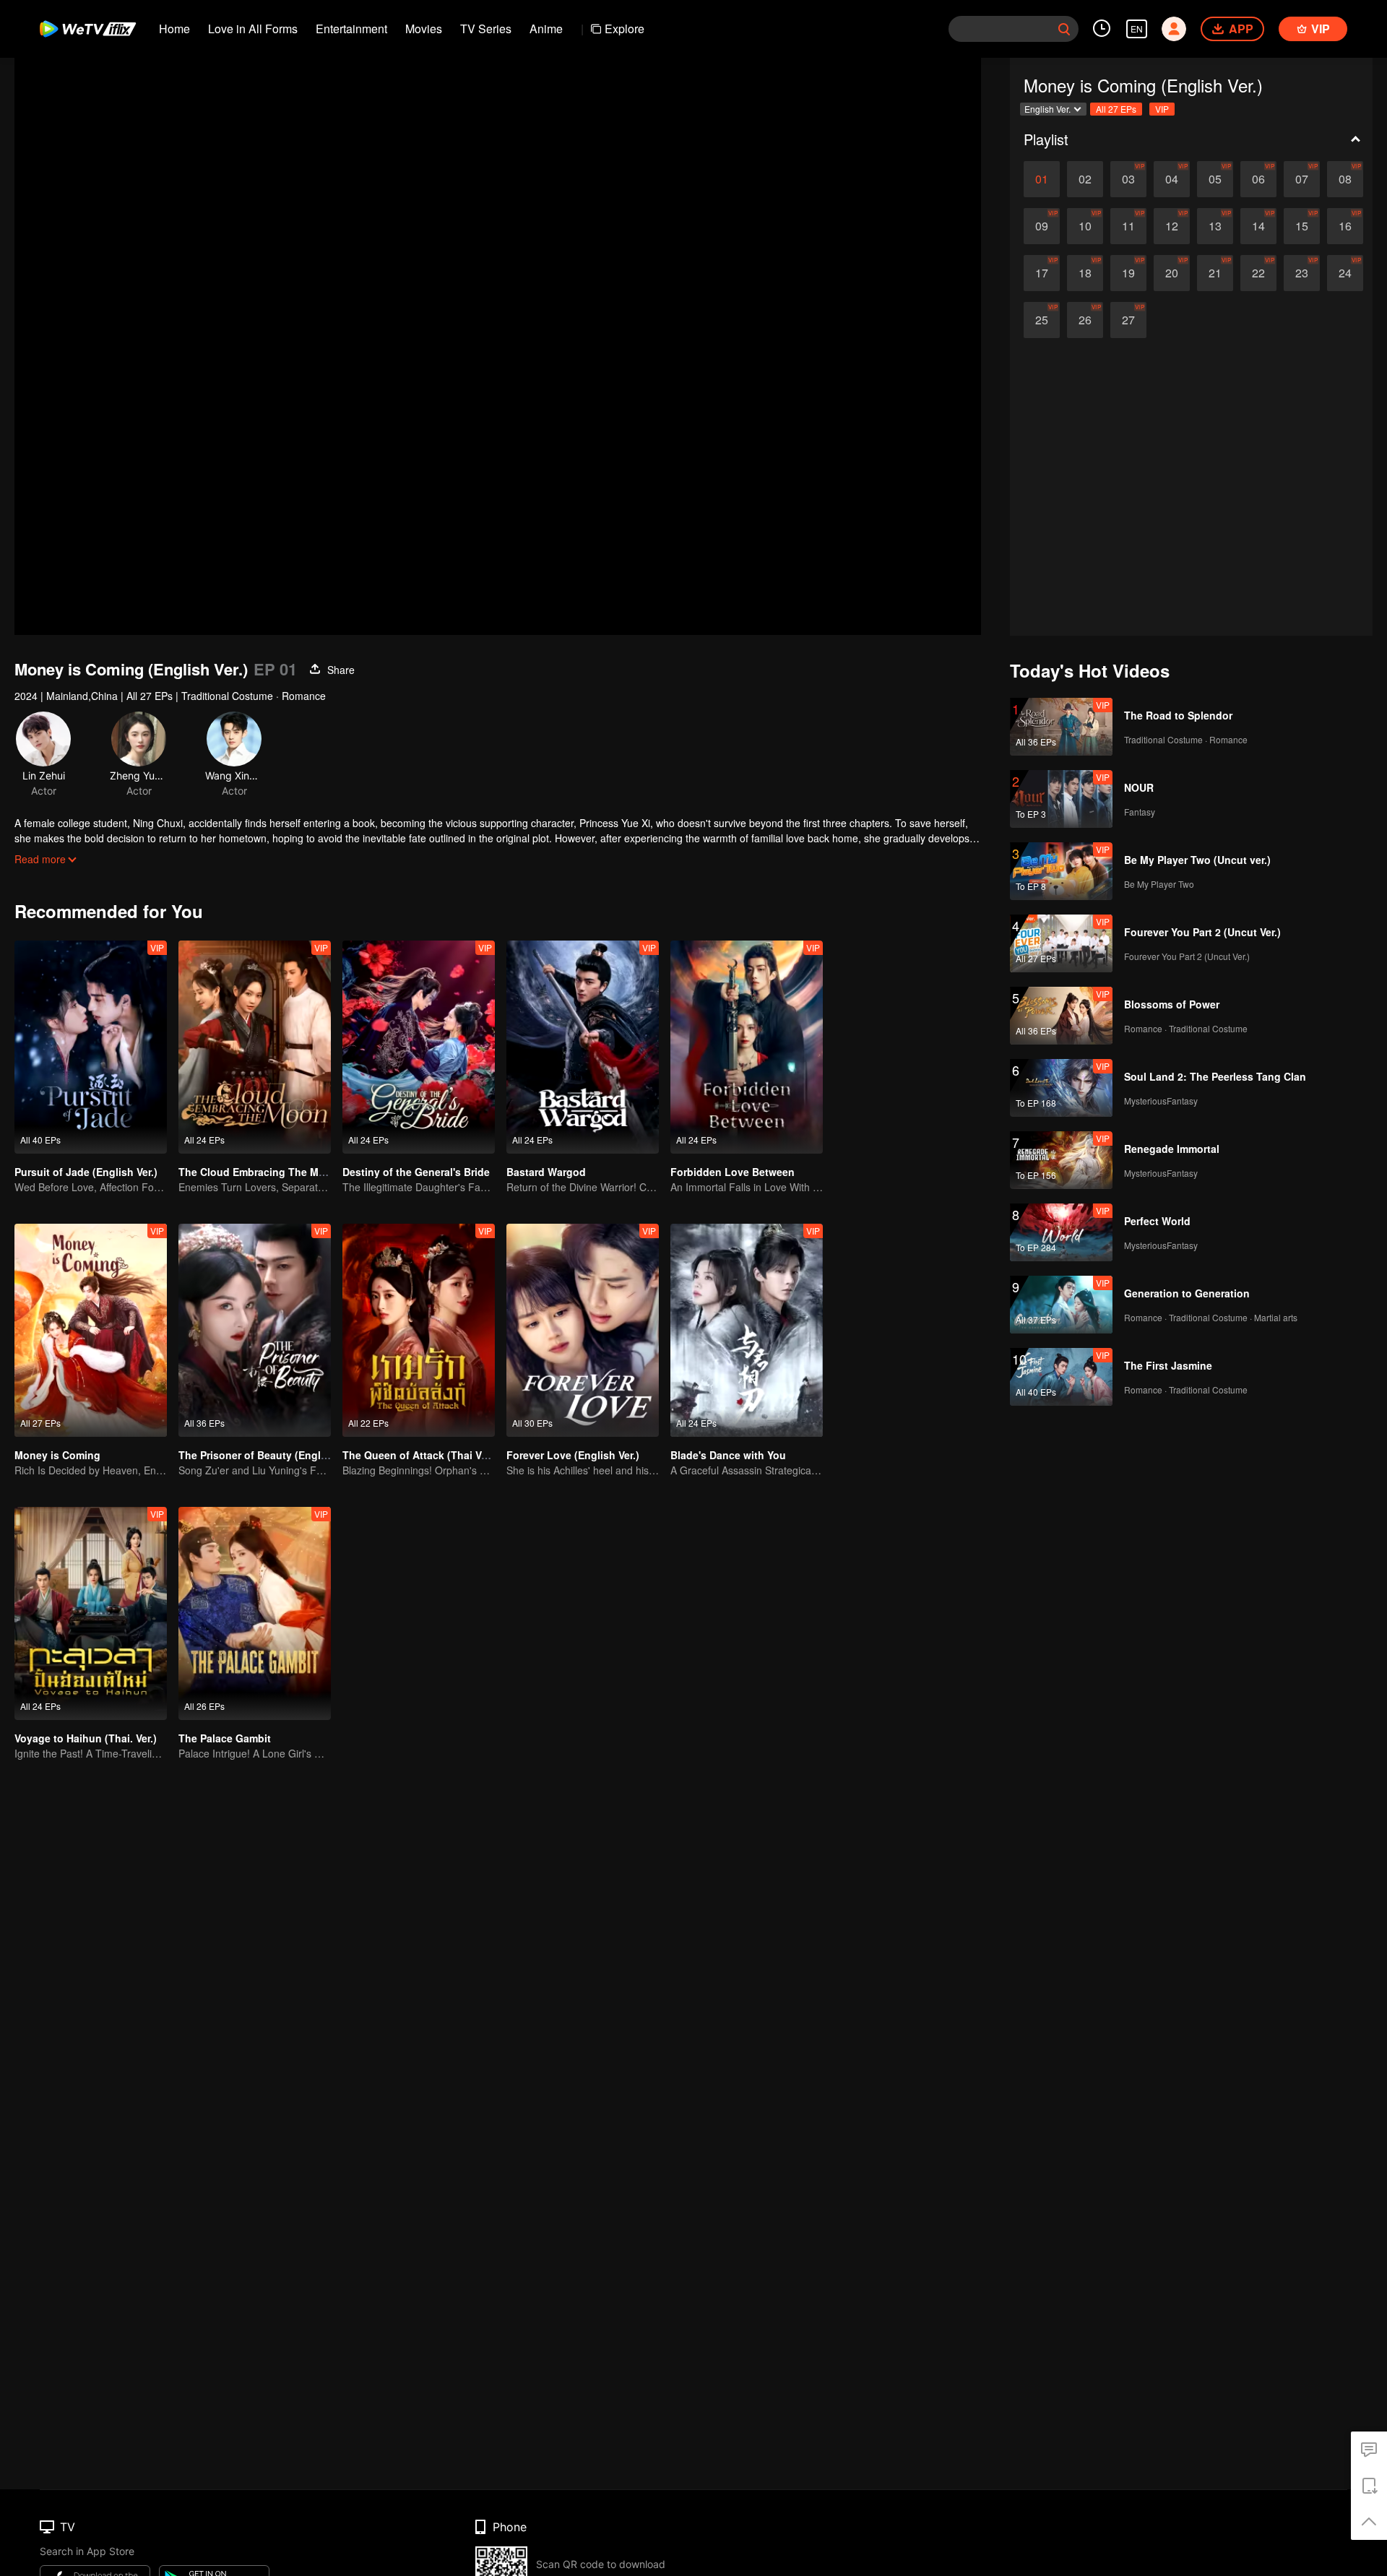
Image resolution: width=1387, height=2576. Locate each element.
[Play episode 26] (1085, 320)
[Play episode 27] (1128, 320)
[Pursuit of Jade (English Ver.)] (91, 1047)
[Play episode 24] (1345, 273)
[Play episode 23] (1302, 273)
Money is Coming (57, 1455)
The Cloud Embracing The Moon (258, 1172)
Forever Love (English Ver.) (573, 1455)
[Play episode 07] (1302, 179)
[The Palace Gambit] (255, 1613)
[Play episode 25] (1042, 320)
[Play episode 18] (1085, 273)
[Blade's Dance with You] (747, 1330)
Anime (546, 29)
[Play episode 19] (1128, 273)
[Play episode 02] (1085, 179)
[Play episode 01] (1042, 179)
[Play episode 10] (1085, 226)
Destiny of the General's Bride (416, 1172)
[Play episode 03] (1128, 179)
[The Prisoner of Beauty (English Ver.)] (255, 1330)
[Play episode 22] (1258, 273)
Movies (424, 29)
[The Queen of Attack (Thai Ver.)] (419, 1330)
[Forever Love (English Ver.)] (583, 1330)
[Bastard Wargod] (583, 1047)
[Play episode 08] (1345, 179)
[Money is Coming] (91, 1330)
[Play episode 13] (1215, 226)
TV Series (486, 29)
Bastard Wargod (546, 1172)
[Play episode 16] (1345, 226)
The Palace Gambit (225, 1738)
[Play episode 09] (1042, 226)
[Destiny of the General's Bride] (419, 1047)
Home (174, 29)
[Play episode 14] (1258, 226)
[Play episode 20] (1172, 273)
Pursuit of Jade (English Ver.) (86, 1172)
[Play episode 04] (1172, 179)
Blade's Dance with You (728, 1455)
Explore (625, 29)
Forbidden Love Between (733, 1172)
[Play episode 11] (1128, 226)
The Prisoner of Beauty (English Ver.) (269, 1455)
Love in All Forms (253, 29)
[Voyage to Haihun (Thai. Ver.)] (91, 1613)
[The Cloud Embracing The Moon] (255, 1047)
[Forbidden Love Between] (747, 1047)
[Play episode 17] (1042, 273)
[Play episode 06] (1258, 179)
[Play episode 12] (1172, 226)
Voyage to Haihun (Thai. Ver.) (86, 1738)
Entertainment (351, 29)
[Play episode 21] (1215, 273)
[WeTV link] (88, 29)
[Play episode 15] (1302, 226)
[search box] (1064, 29)
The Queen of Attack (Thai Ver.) (419, 1455)
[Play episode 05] (1215, 179)
